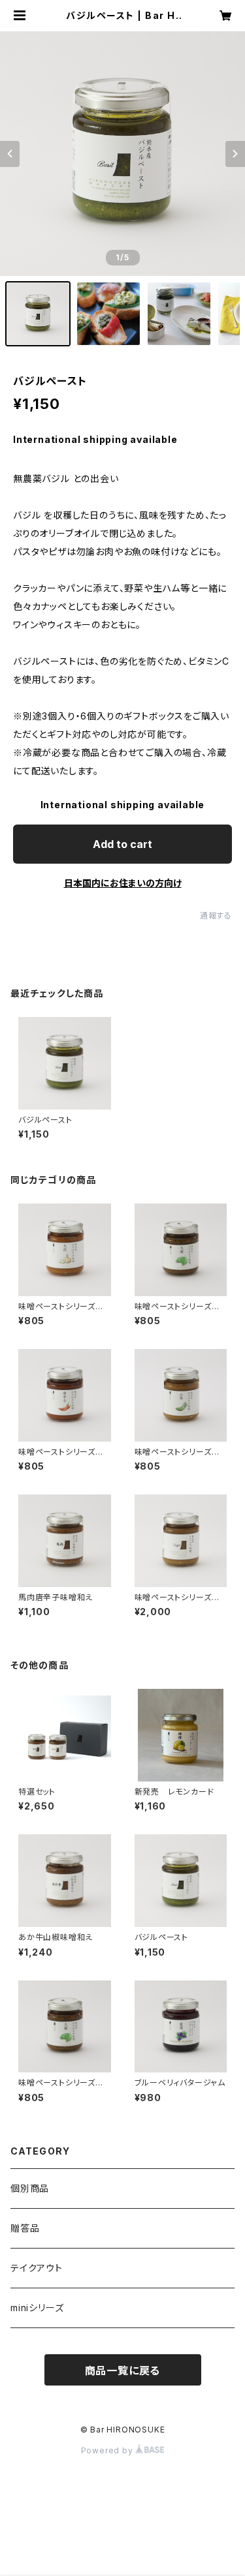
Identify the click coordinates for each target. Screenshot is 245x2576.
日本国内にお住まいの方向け (123, 883)
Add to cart (122, 844)
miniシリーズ (37, 2308)
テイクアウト (37, 2268)
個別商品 (30, 2188)
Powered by (108, 2450)
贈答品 (25, 2228)
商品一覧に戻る (123, 2371)
